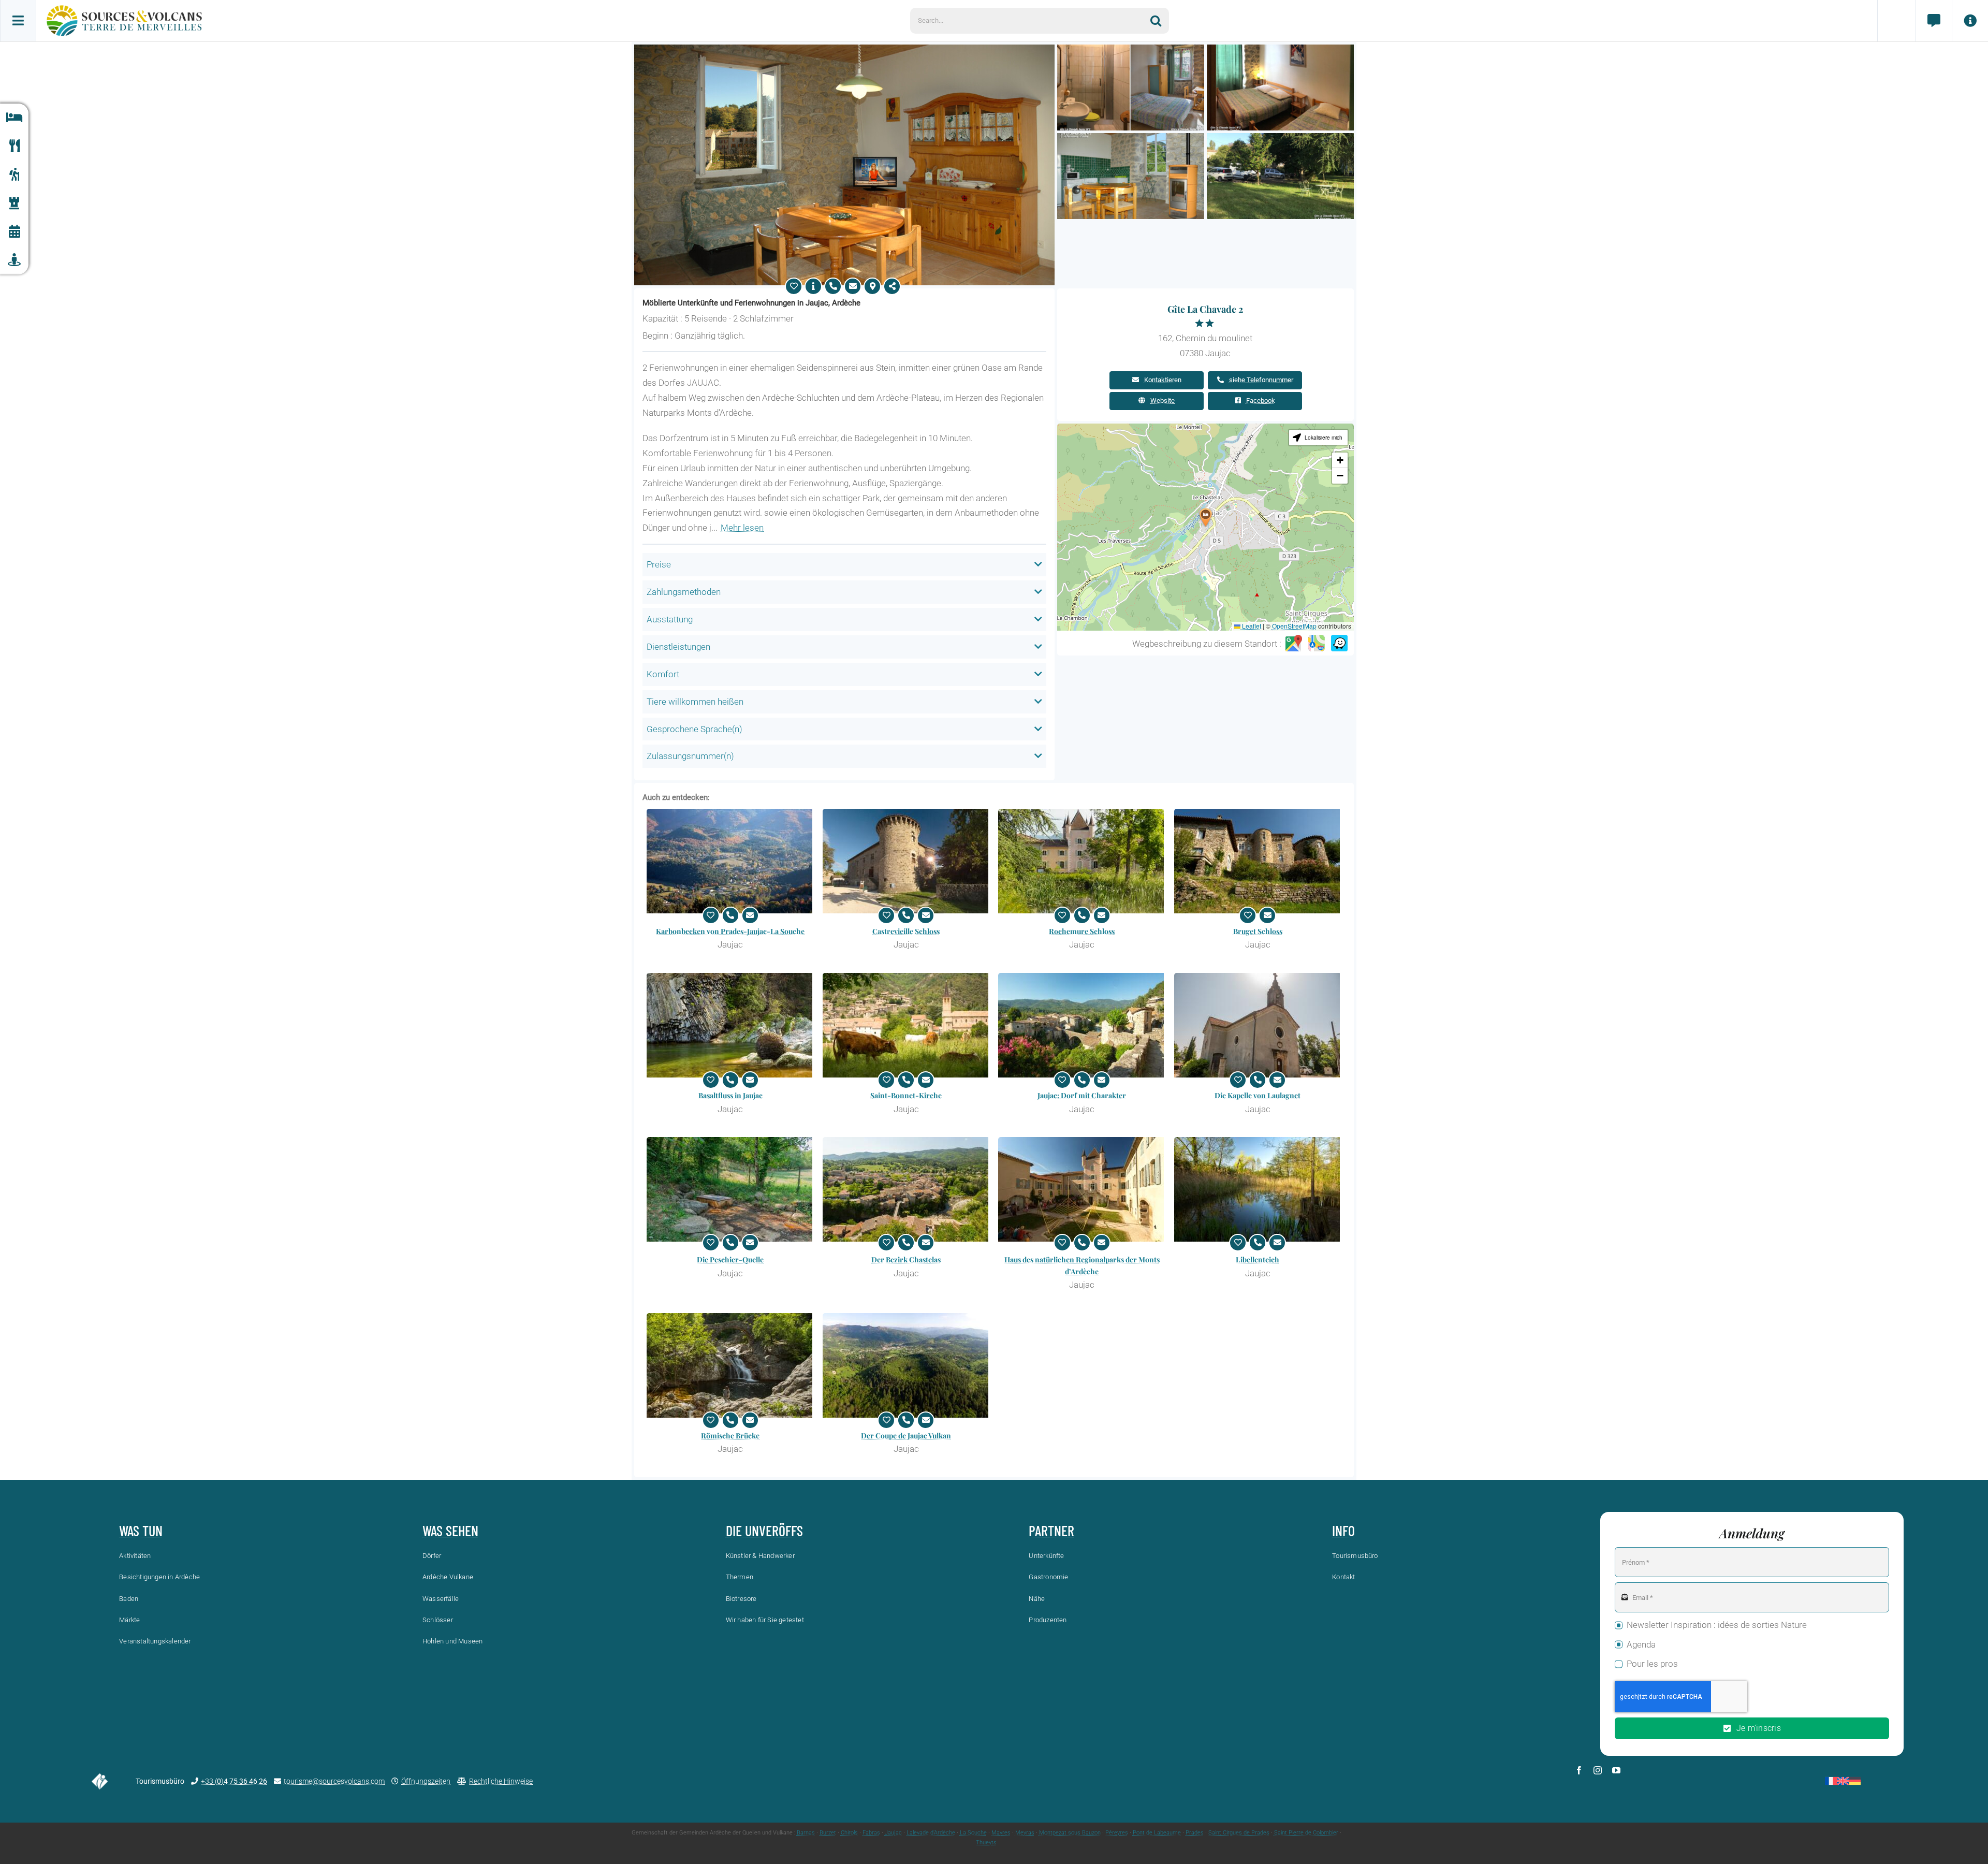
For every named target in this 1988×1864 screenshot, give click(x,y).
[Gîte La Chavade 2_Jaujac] (844, 49)
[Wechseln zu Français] (1831, 1781)
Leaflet (1251, 626)
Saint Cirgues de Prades (1239, 1833)
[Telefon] (833, 286)
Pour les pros (1652, 1664)
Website (1163, 401)
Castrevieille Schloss (906, 931)
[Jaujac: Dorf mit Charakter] (1082, 1025)
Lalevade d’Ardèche (931, 1833)
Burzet (828, 1833)
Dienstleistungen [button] (678, 647)
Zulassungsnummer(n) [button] (690, 756)
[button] (1206, 518)
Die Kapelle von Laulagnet (1258, 1095)
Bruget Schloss (1258, 931)
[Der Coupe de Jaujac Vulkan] (907, 1365)
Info (1343, 1531)
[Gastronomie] (14, 146)
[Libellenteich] (1258, 1189)
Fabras (871, 1833)
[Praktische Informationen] (1970, 21)
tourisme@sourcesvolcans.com (334, 1781)
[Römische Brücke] (730, 1365)
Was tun (141, 1531)
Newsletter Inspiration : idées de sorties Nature (1717, 1625)
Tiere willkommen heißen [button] (695, 702)
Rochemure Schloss (1082, 931)
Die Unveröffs (764, 1531)
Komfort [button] (663, 674)
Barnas (806, 1833)
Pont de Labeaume (1157, 1833)
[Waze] (1339, 644)
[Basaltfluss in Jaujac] (730, 1025)
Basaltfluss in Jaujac (730, 1095)
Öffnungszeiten (426, 1781)
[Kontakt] (1934, 21)
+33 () (234, 1781)
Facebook (1261, 401)
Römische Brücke (730, 1436)
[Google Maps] (1294, 644)
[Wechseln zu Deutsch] (1855, 1781)
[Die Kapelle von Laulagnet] (1258, 1025)
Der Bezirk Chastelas (906, 1259)
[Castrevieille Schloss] (907, 861)
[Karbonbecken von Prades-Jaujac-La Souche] (730, 861)
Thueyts (986, 1843)
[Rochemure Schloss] (1082, 861)
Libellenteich (1258, 1259)
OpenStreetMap (1294, 626)
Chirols (849, 1833)
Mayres (1001, 1833)
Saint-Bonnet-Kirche (906, 1095)
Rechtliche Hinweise (501, 1781)
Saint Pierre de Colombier (1306, 1833)
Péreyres (1117, 1833)
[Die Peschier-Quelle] (730, 1189)
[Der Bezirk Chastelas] (907, 1189)
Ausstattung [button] (670, 619)
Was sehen (450, 1531)
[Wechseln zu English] (1843, 1781)
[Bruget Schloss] (1258, 861)
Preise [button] (659, 564)
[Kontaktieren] (853, 286)
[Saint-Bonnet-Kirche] (907, 1025)
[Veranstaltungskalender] (14, 232)
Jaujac (893, 1833)
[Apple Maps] (1317, 644)
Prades (1195, 1833)
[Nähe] (14, 260)
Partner (1051, 1531)
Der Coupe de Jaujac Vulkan (906, 1436)
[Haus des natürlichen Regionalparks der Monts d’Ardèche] (1082, 1189)
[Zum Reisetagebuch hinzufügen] (794, 286)
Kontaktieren (1163, 380)
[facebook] (1579, 1770)
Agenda (1641, 1644)
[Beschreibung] (813, 286)
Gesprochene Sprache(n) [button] (695, 729)
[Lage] (872, 286)
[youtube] (1616, 1770)
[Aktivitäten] (14, 175)
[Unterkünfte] (14, 118)
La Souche (973, 1833)
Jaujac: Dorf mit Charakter (1082, 1095)
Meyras (1025, 1833)
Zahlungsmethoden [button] (684, 592)
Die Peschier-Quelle (730, 1259)
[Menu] (18, 21)
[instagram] (1598, 1770)
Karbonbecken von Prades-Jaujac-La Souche (730, 931)
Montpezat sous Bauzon (1070, 1833)
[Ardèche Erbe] (14, 203)
